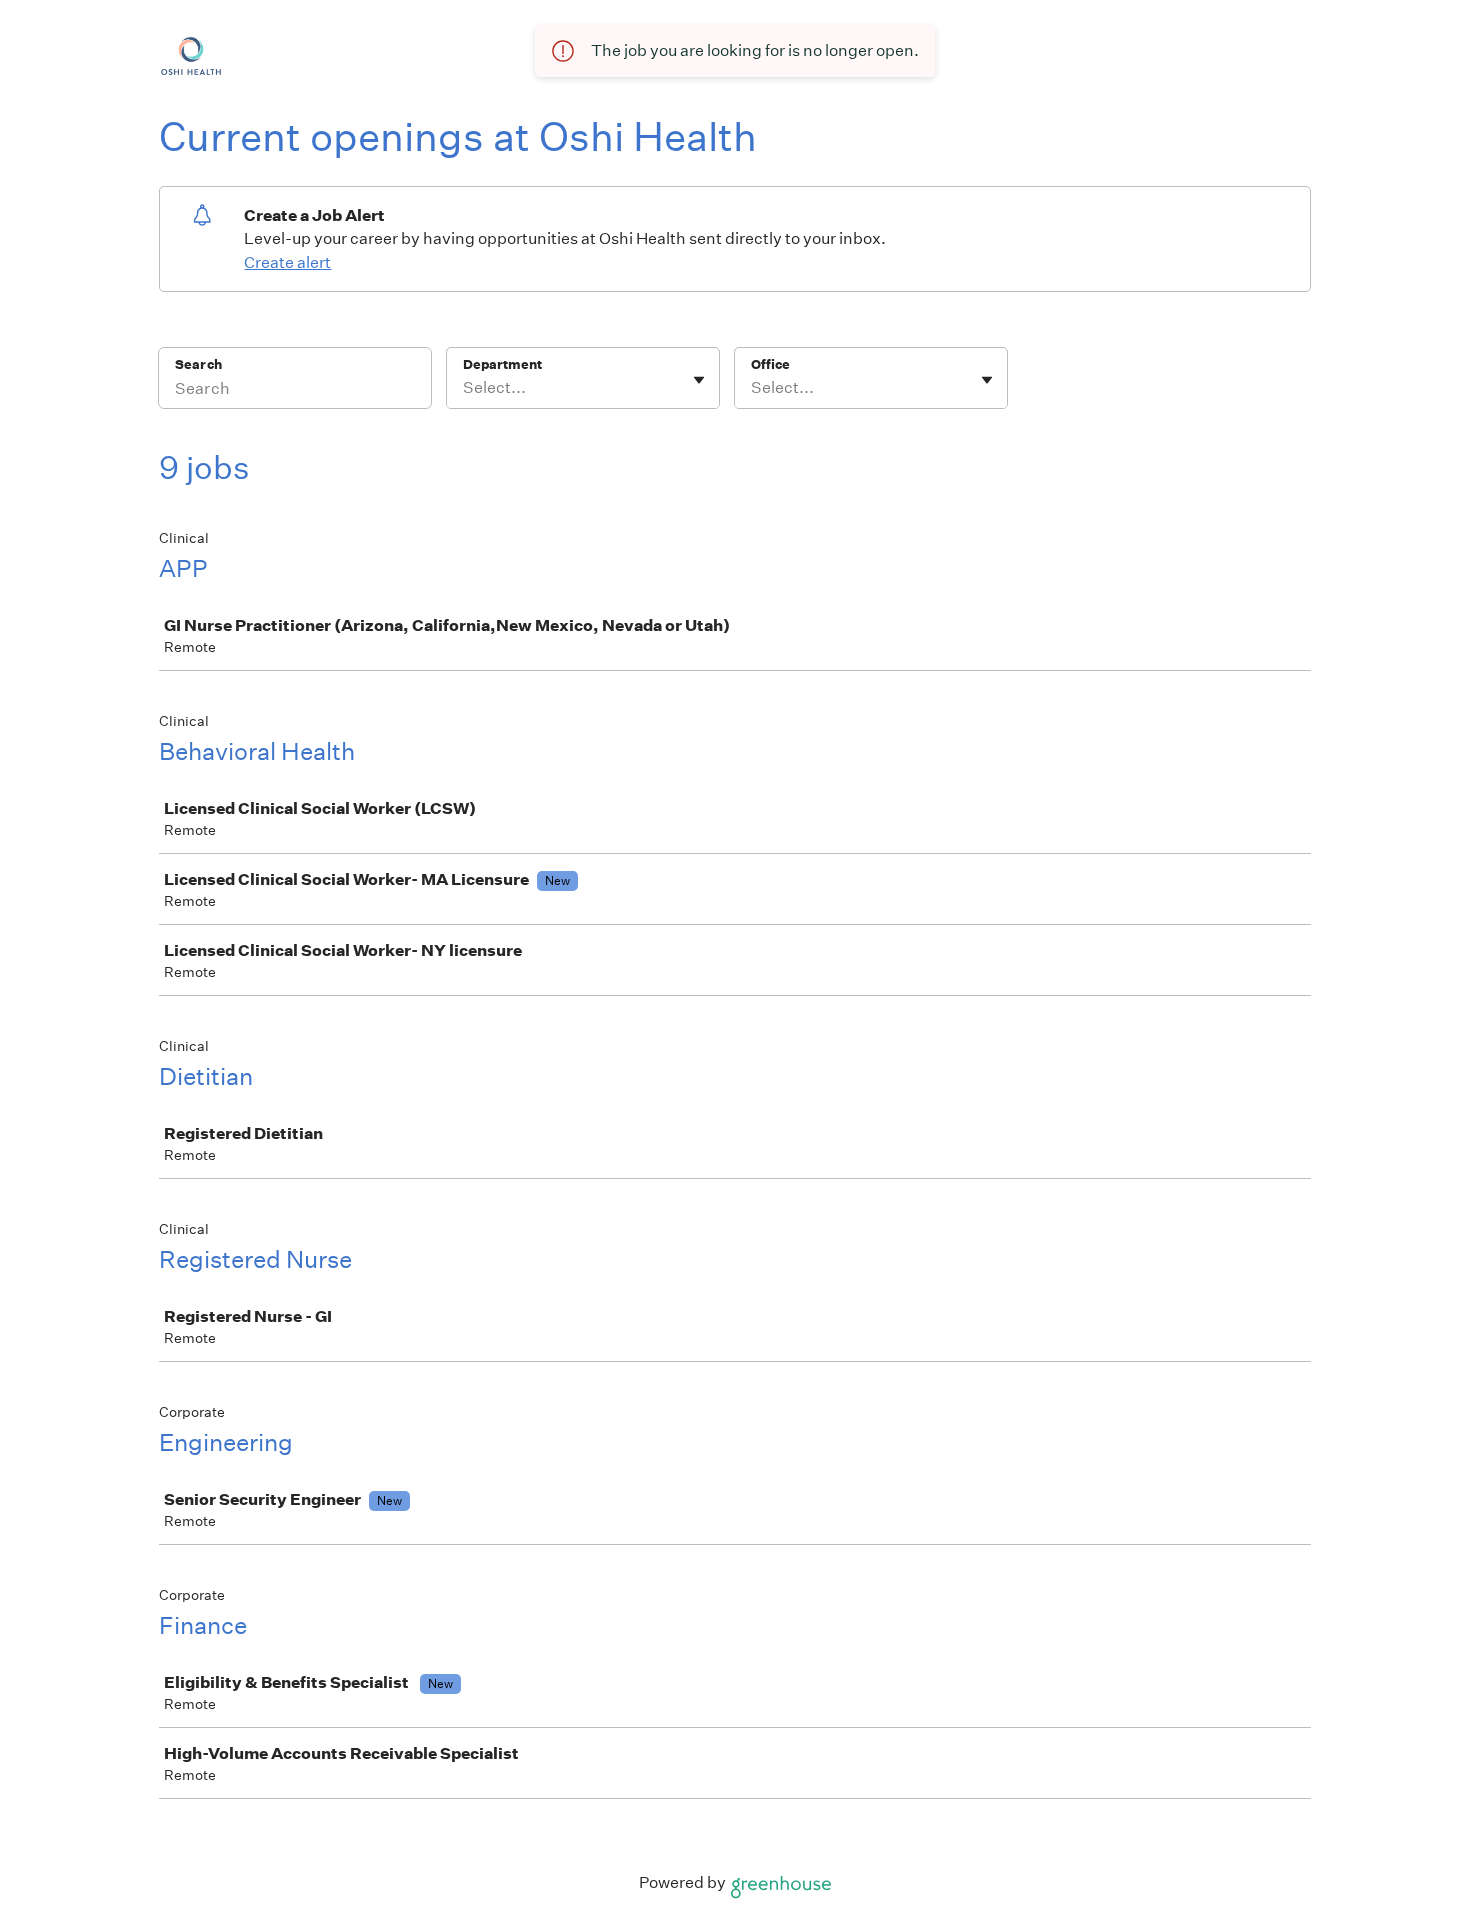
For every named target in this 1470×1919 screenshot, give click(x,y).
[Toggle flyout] (699, 380)
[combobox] (464, 388)
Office (770, 364)
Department (502, 364)
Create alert (287, 262)
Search (198, 364)
